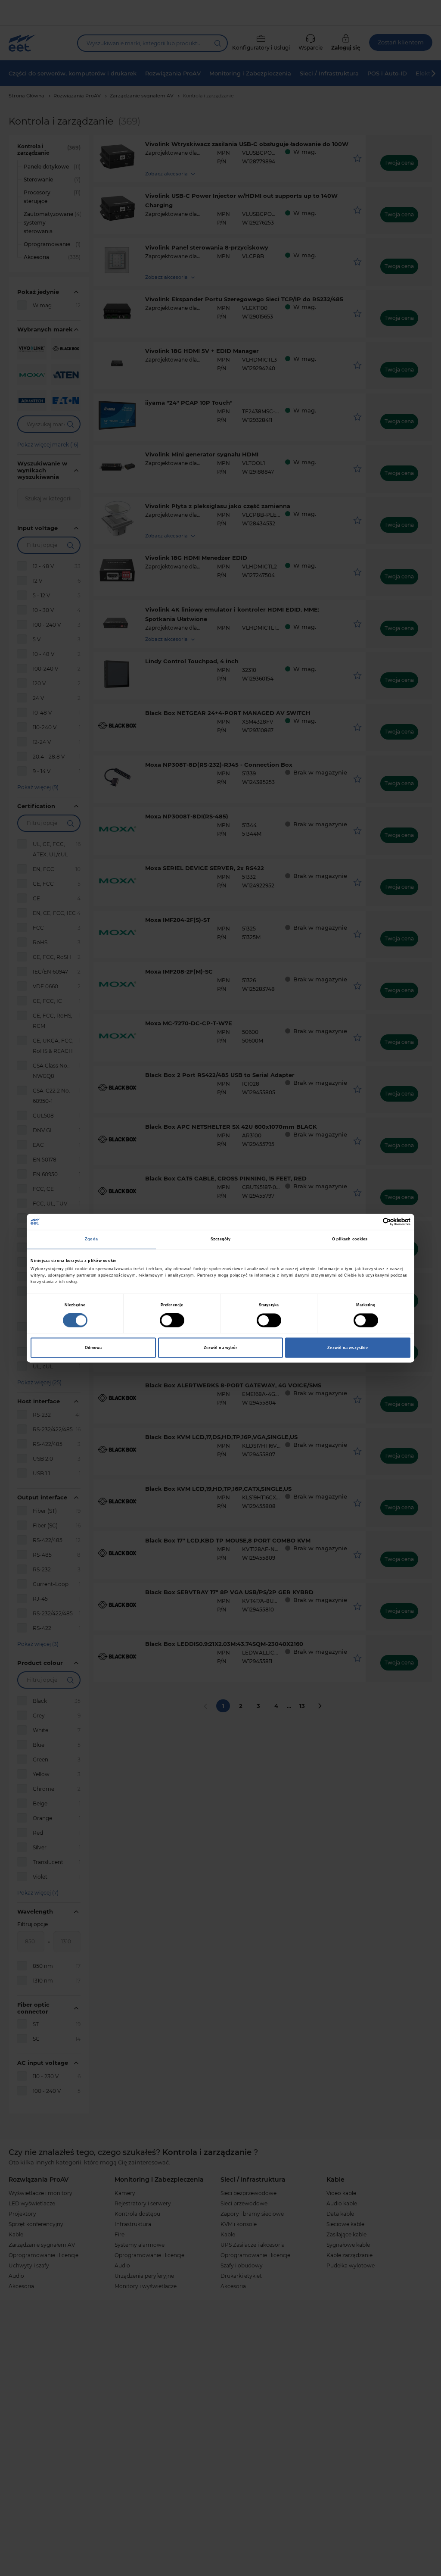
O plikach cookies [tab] (350, 1240)
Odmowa (93, 1348)
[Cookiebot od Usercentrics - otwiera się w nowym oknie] (373, 1222)
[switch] (172, 1320)
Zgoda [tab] (91, 1240)
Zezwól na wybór (221, 1348)
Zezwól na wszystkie (348, 1348)
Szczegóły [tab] (221, 1240)
